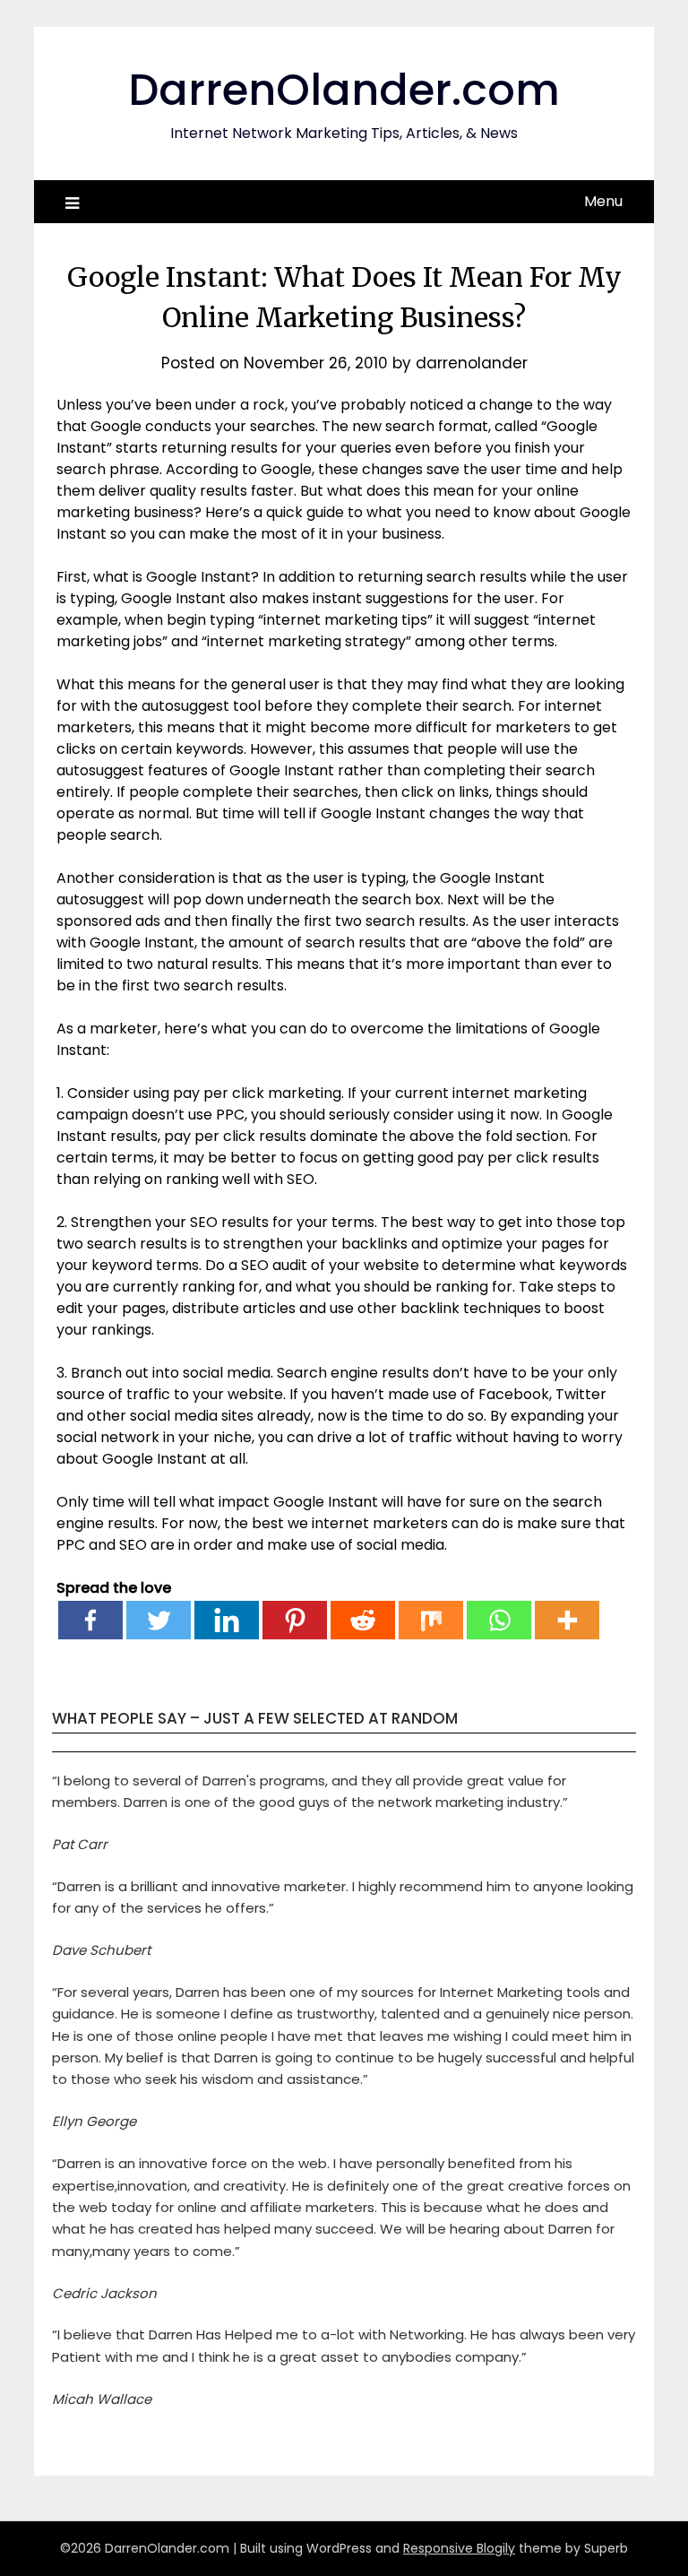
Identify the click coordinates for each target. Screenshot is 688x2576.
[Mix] (431, 1620)
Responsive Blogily (459, 2548)
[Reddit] (363, 1620)
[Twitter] (159, 1620)
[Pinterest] (295, 1620)
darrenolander (472, 363)
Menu (603, 201)
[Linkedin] (227, 1620)
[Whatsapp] (499, 1620)
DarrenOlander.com (344, 90)
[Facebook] (90, 1620)
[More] (567, 1620)
